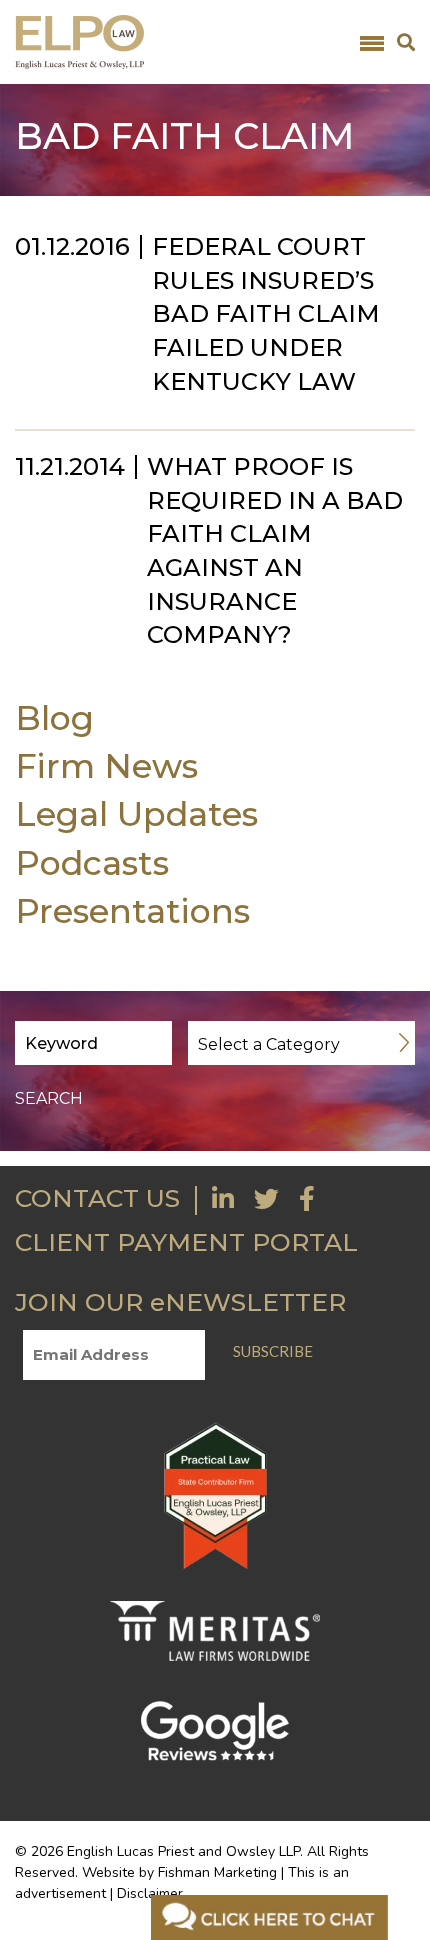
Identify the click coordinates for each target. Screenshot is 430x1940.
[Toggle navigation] (372, 42)
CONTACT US (97, 1198)
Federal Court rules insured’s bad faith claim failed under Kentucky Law (266, 313)
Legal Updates (136, 813)
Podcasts (92, 862)
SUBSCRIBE (273, 1351)
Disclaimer (150, 1893)
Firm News (106, 765)
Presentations (132, 910)
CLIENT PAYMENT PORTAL (186, 1242)
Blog (54, 717)
